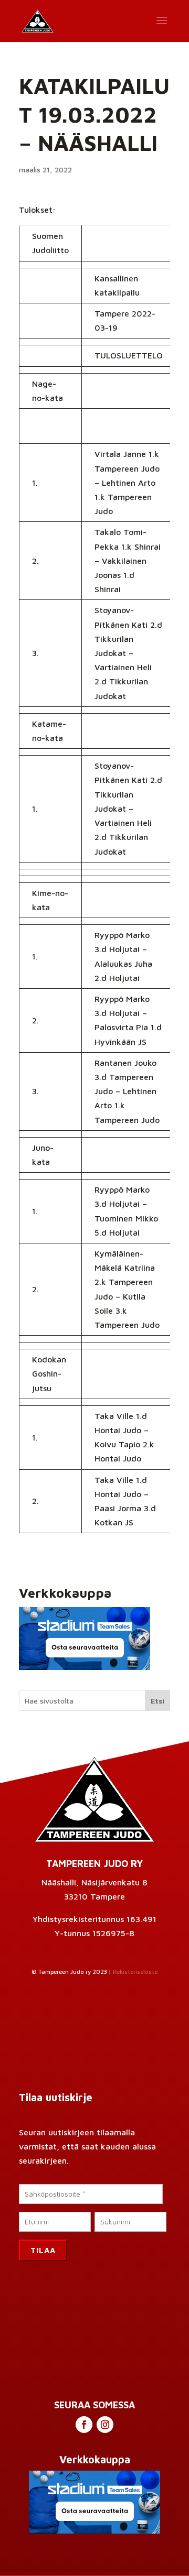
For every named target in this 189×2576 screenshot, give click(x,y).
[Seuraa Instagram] (105, 2425)
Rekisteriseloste (135, 1972)
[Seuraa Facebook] (84, 2425)
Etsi (157, 1701)
